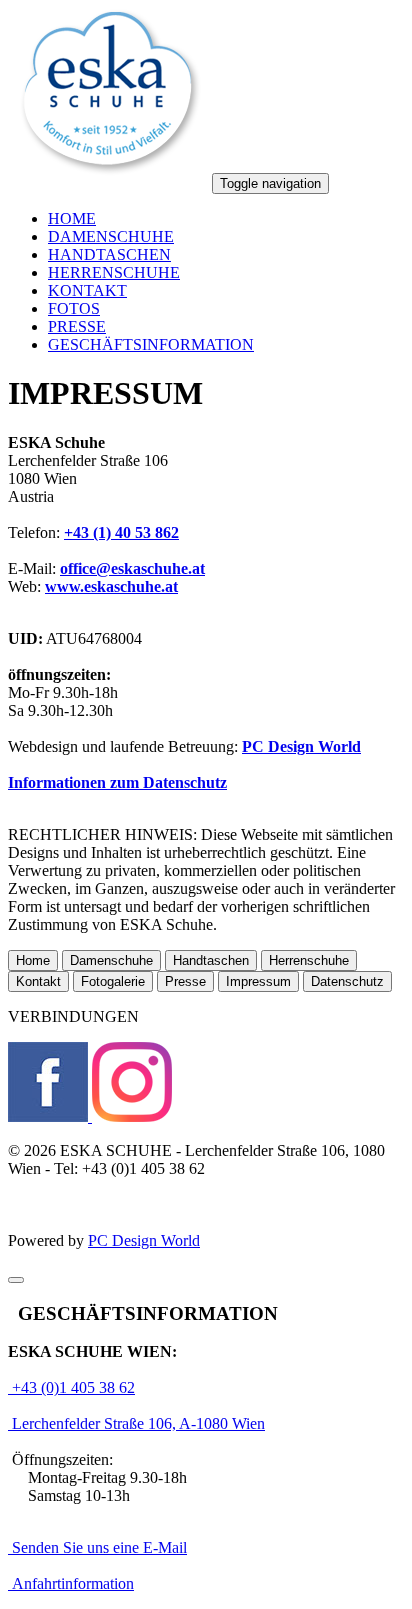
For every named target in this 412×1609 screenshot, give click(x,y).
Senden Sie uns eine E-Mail (97, 1547)
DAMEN (111, 236)
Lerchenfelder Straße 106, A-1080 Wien (136, 1423)
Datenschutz (347, 981)
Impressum (258, 981)
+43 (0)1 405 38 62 (71, 1387)
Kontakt (38, 981)
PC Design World (144, 1240)
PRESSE (77, 326)
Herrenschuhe (309, 960)
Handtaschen (211, 960)
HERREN (114, 272)
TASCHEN (109, 254)
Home (33, 960)
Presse (185, 981)
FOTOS (74, 308)
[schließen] (16, 1280)
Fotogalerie (113, 981)
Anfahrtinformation (71, 1583)
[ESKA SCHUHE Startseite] (108, 182)
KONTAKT (87, 290)
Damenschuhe (111, 960)
